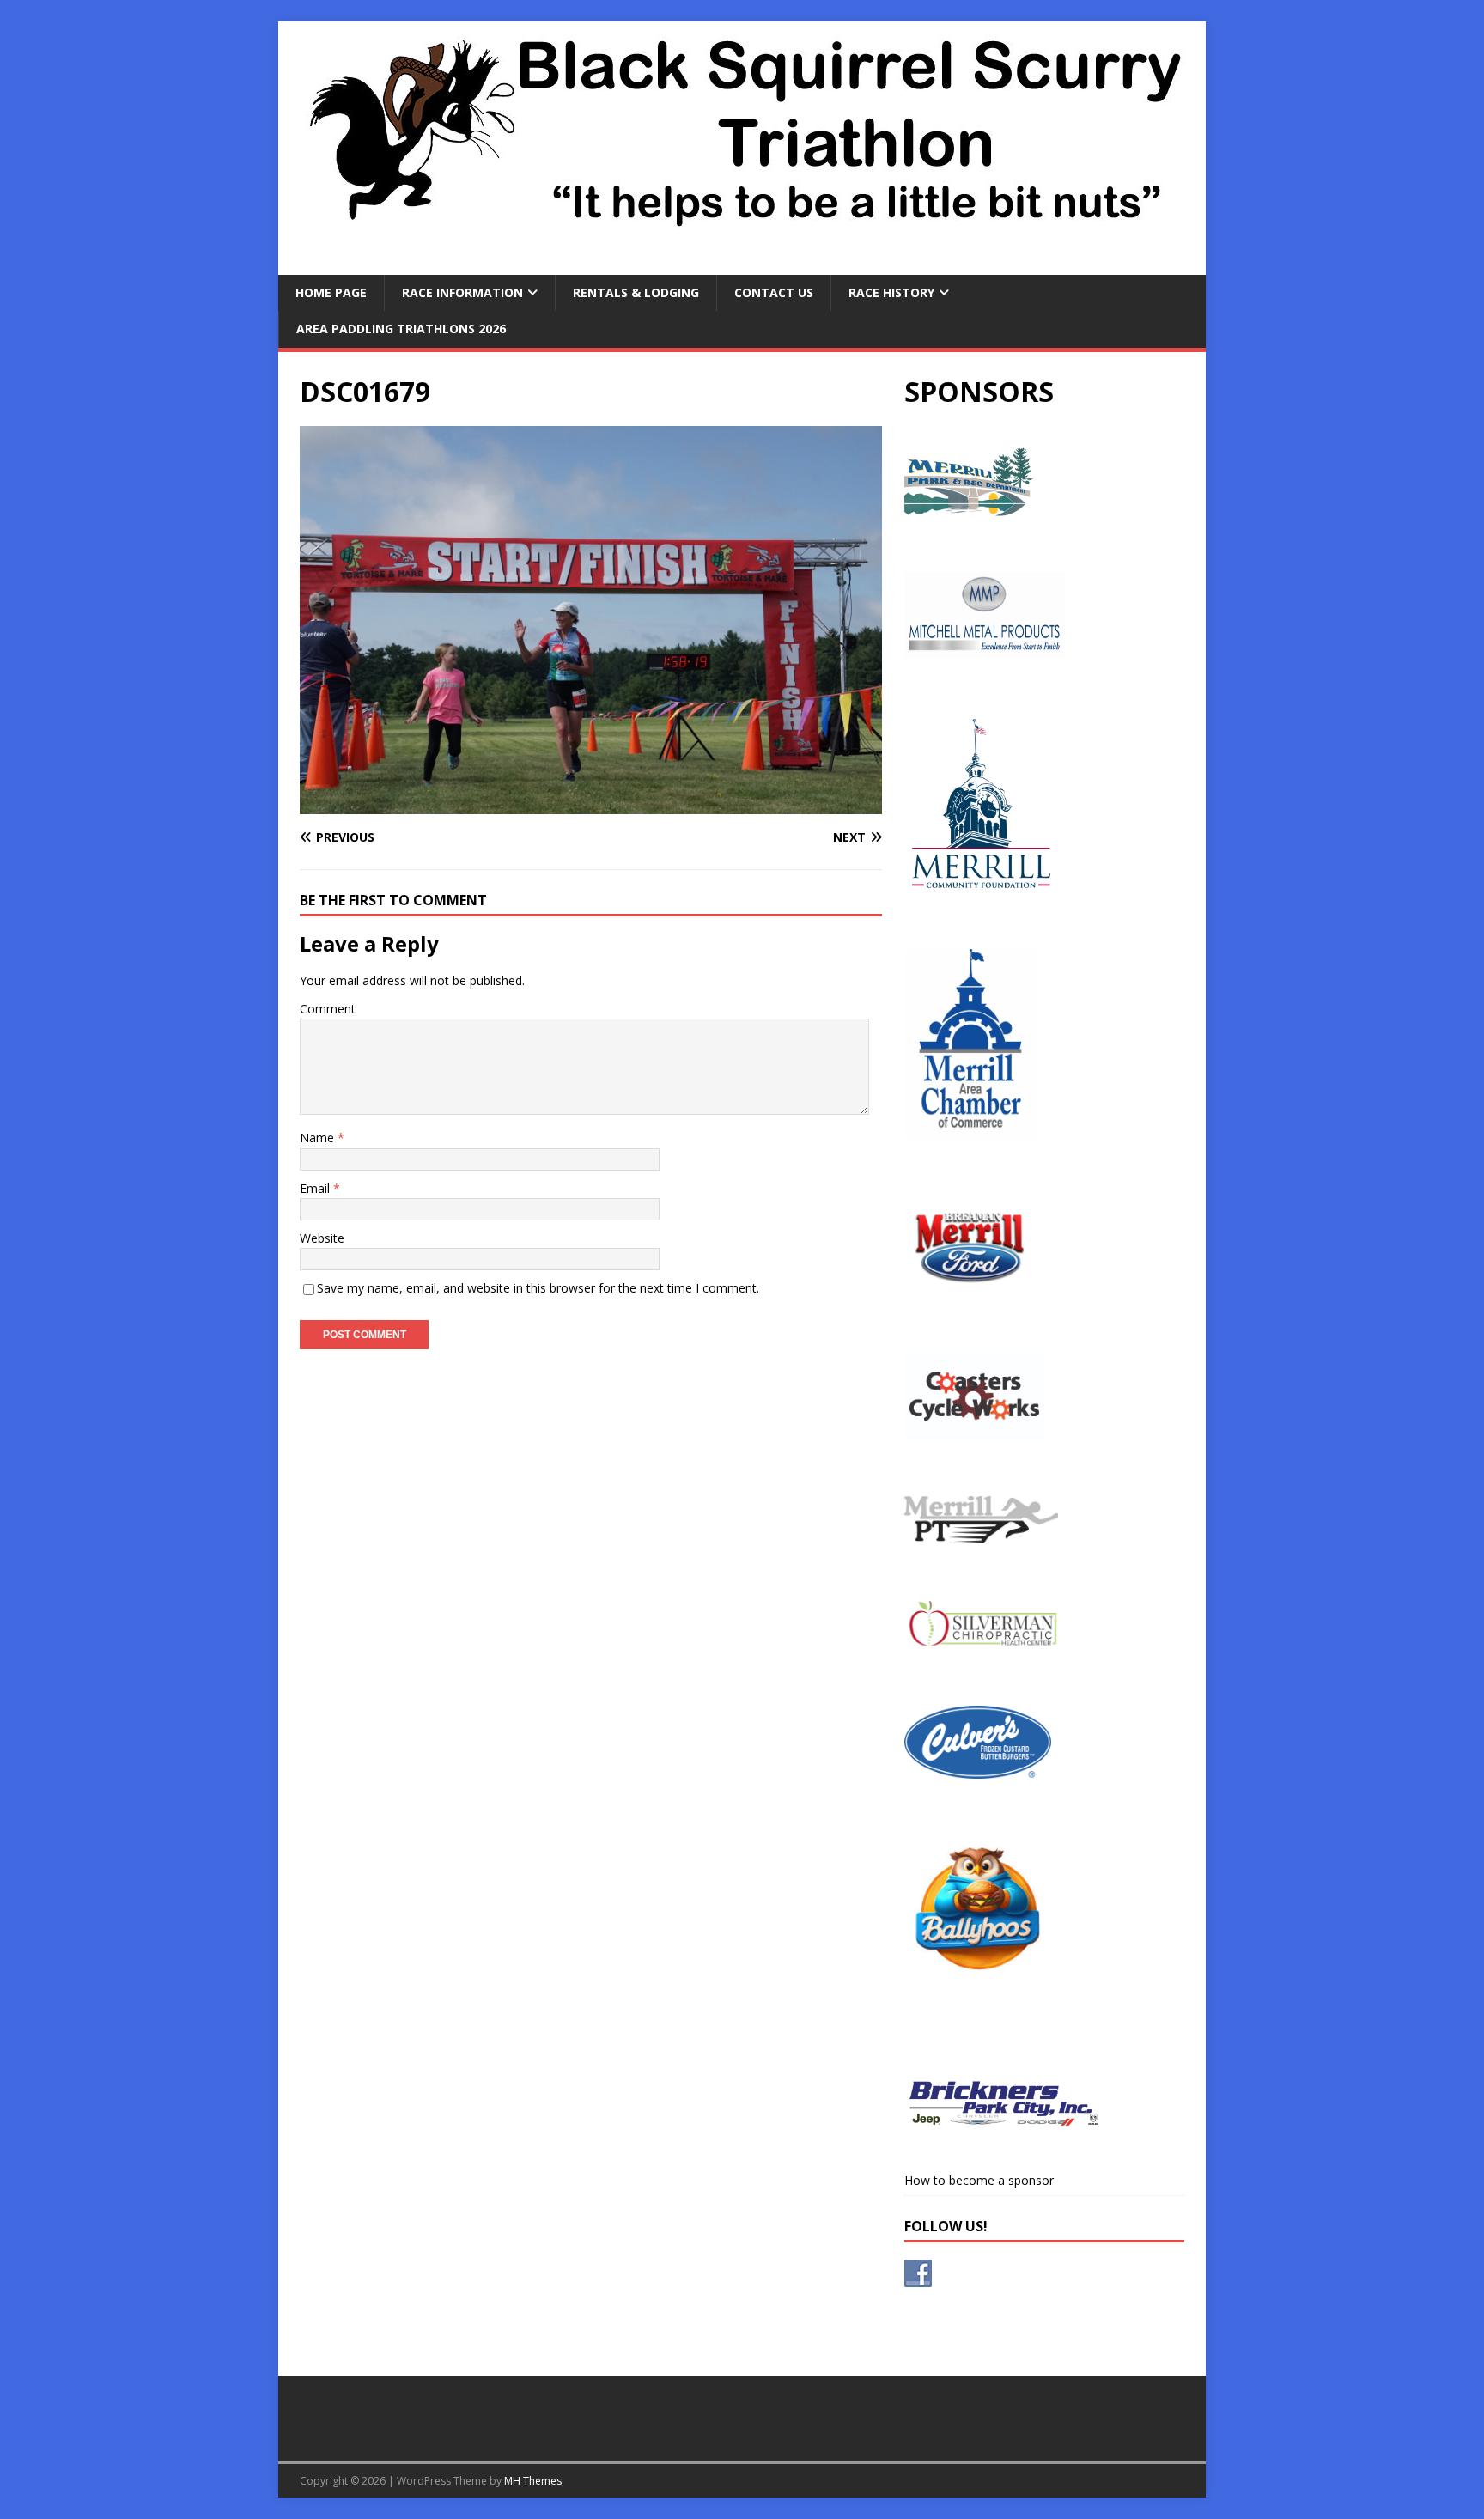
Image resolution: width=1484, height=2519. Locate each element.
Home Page (331, 292)
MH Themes (533, 2481)
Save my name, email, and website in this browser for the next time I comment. (538, 1288)
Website (322, 1238)
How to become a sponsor (979, 2180)
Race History (891, 292)
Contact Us (774, 292)
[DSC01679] (591, 804)
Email (316, 1188)
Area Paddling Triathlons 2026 (401, 329)
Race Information (462, 292)
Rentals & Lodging (636, 292)
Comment (328, 1009)
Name (319, 1138)
